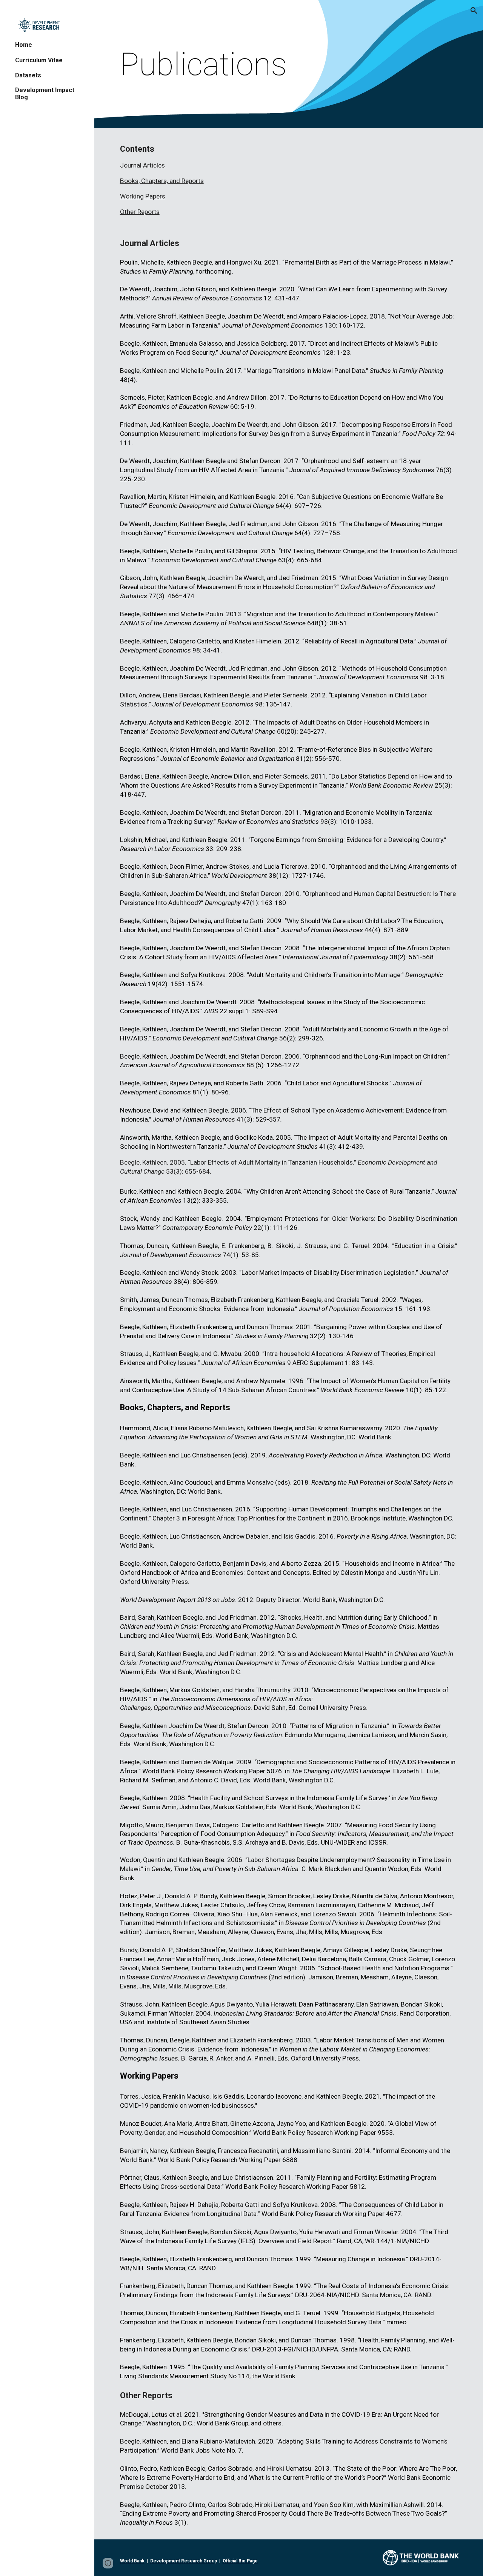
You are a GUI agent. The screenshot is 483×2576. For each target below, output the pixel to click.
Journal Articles (142, 165)
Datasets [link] (28, 75)
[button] (474, 11)
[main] (289, 64)
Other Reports (140, 212)
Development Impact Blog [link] (45, 94)
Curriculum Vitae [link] (39, 60)
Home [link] (24, 45)
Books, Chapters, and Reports (162, 181)
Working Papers (143, 196)
